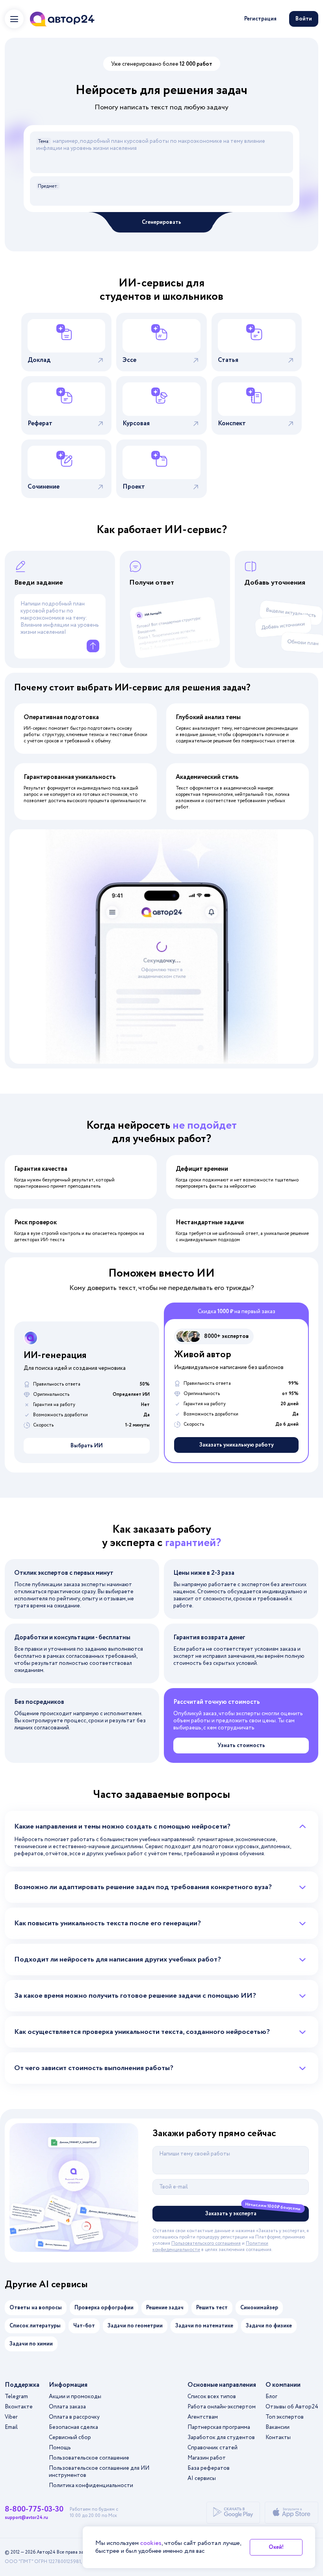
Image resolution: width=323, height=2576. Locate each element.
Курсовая (136, 423)
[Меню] (14, 19)
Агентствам (203, 2417)
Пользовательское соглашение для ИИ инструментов (99, 2472)
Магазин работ (207, 2458)
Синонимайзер (259, 2308)
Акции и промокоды (75, 2397)
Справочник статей (213, 2448)
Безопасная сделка (73, 2427)
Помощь (60, 2448)
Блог (271, 2397)
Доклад (39, 360)
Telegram (16, 2397)
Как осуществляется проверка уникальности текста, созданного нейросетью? (142, 2032)
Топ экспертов (285, 2417)
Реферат (40, 423)
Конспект (232, 423)
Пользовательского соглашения (206, 2243)
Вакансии (278, 2427)
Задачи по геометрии (135, 2326)
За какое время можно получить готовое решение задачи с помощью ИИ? (135, 1996)
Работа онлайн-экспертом (222, 2407)
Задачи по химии (31, 2344)
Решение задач (165, 2308)
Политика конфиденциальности (91, 2486)
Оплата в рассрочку (74, 2417)
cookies (151, 2543)
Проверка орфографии (104, 2308)
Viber (11, 2417)
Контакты (278, 2438)
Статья (228, 360)
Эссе (129, 360)
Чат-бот (84, 2326)
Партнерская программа (219, 2427)
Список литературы (35, 2326)
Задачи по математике (204, 2326)
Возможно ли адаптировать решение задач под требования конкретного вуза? (143, 1887)
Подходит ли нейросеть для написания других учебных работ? (118, 1960)
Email (11, 2427)
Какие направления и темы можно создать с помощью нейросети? (122, 1827)
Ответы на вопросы (36, 2308)
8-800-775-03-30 (34, 2510)
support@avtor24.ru (26, 2518)
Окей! (276, 2547)
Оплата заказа (67, 2407)
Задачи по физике (269, 2326)
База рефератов (209, 2468)
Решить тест (212, 2308)
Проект (134, 487)
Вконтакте (19, 2407)
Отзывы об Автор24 (292, 2407)
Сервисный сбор (70, 2438)
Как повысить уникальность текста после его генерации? (108, 1923)
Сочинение (44, 487)
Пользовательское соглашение (89, 2458)
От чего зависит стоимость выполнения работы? (94, 2068)
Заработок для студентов (221, 2438)
